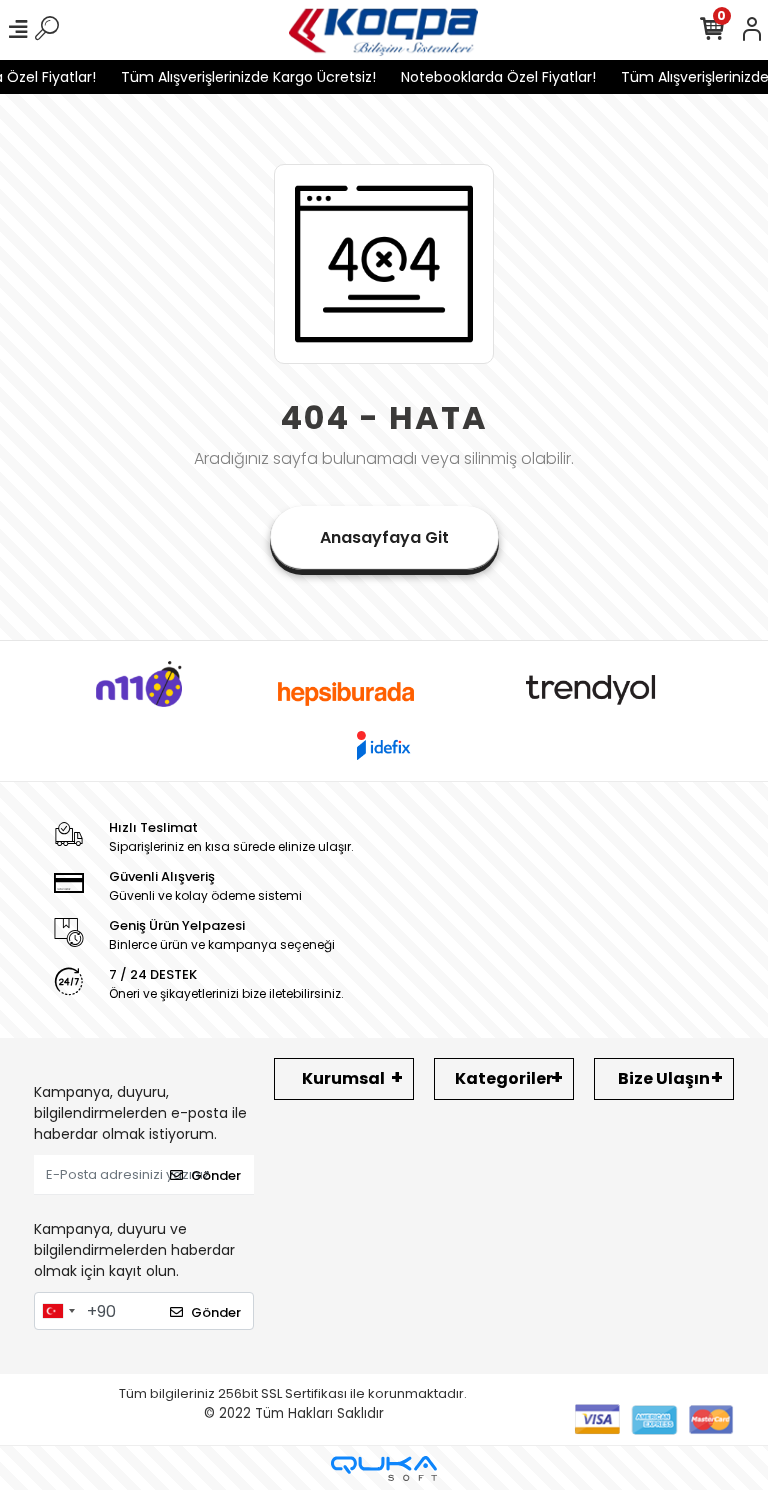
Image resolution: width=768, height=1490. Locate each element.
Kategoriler (504, 1078)
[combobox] (58, 1311)
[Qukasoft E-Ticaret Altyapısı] (384, 1468)
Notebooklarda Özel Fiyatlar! (488, 77)
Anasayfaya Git (384, 537)
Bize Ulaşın (664, 1078)
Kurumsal (343, 1078)
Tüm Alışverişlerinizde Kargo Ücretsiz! (238, 77)
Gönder (216, 1175)
